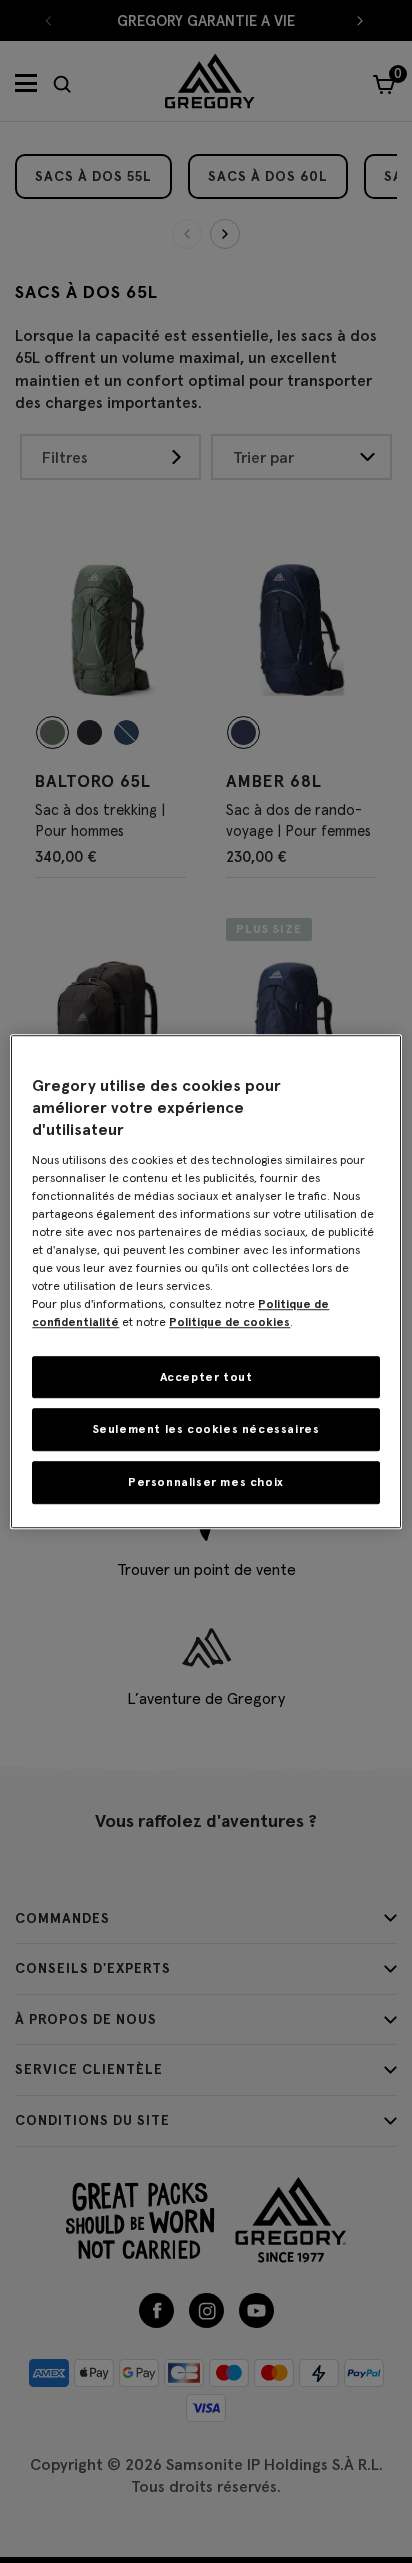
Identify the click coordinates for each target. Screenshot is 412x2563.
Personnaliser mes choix (206, 1481)
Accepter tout (206, 1376)
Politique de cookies (229, 1321)
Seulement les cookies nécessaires (206, 1429)
